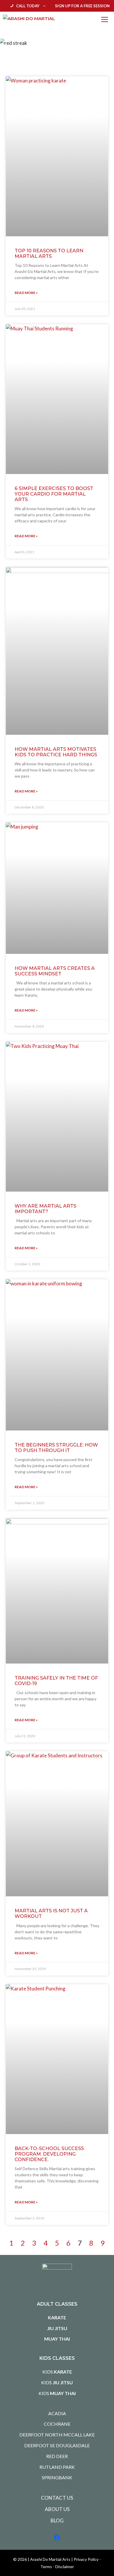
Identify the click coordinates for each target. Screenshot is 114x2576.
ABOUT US (57, 2509)
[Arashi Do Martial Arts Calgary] (31, 20)
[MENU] (105, 20)
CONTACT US (57, 2498)
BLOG (57, 2521)
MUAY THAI (57, 2339)
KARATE (57, 2317)
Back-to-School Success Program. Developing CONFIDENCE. (49, 2154)
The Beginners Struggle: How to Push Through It (56, 1448)
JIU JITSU (57, 2328)
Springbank (57, 2477)
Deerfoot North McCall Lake (57, 2435)
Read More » (26, 293)
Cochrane (57, 2424)
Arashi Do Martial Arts (50, 2559)
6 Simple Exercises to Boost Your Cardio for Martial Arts (54, 494)
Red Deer (57, 2456)
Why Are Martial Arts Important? (45, 1209)
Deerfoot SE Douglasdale (57, 2445)
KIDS (57, 2372)
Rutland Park (57, 2467)
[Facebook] (57, 2538)
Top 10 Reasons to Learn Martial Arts (49, 253)
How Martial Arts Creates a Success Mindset (55, 971)
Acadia (57, 2413)
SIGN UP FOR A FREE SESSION (82, 6)
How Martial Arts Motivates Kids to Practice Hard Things (56, 752)
